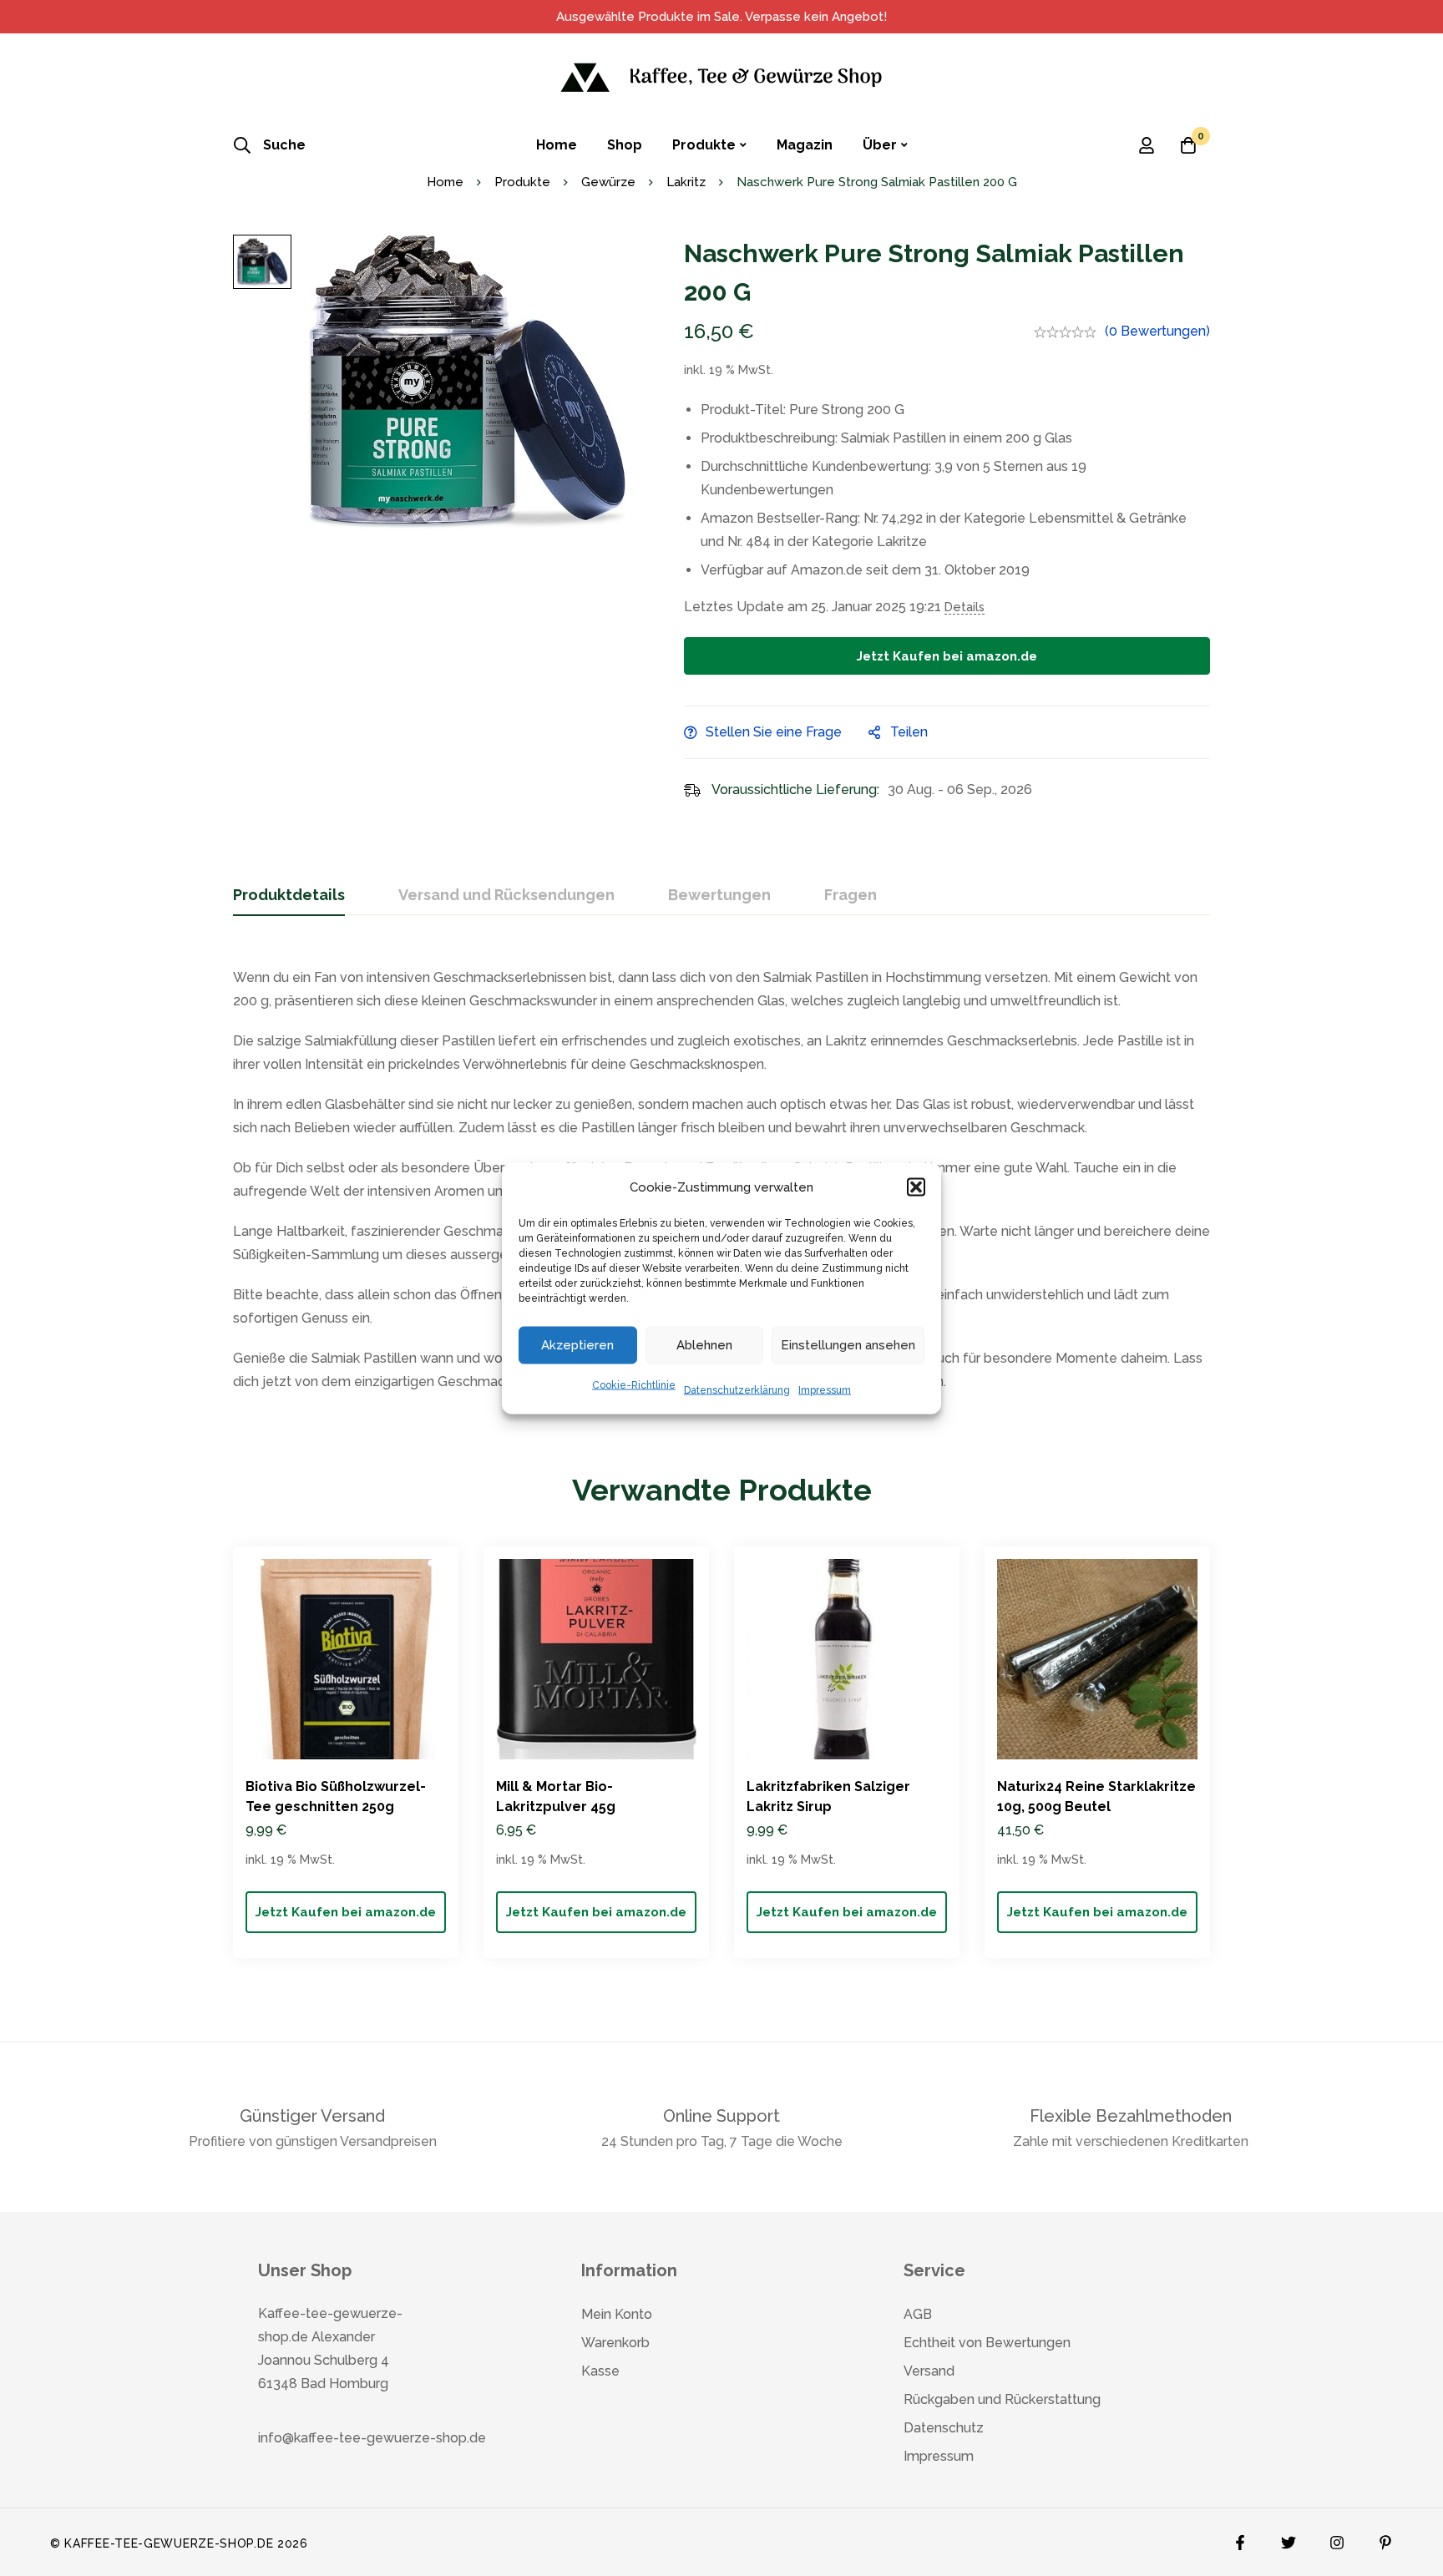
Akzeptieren (577, 1345)
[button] (916, 1187)
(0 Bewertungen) (1157, 331)
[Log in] (1147, 145)
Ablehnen (704, 1345)
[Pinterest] (1385, 2538)
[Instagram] (1337, 2538)
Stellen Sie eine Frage (774, 732)
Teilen (909, 732)
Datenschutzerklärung (737, 1389)
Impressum (825, 1389)
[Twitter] (1289, 2538)
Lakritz (686, 182)
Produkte (522, 182)
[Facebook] (1240, 2538)
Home (445, 182)
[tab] (289, 896)
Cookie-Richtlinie (634, 1384)
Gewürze (608, 182)
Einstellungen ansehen (848, 1345)
